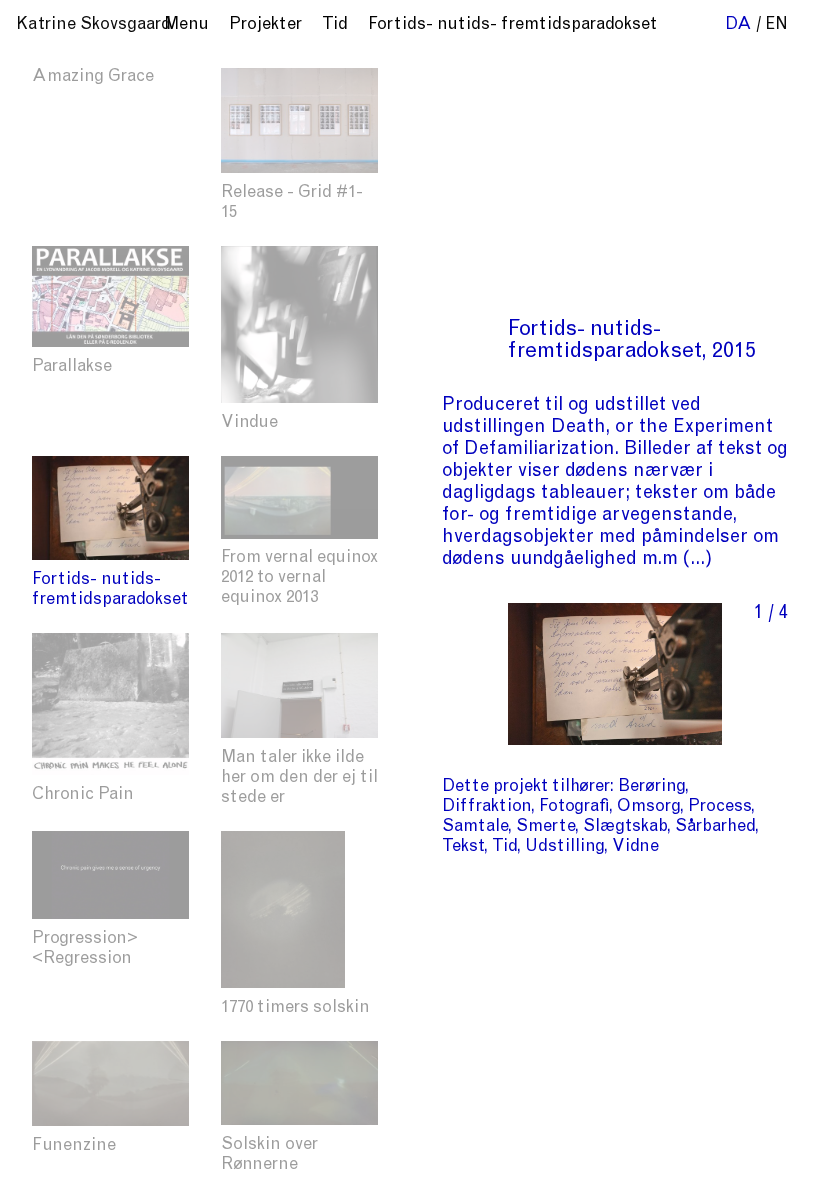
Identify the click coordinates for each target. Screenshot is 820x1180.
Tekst (463, 847)
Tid (504, 847)
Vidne (635, 847)
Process (719, 807)
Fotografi (574, 807)
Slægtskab (625, 827)
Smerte (545, 827)
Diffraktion (486, 807)
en (776, 25)
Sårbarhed (715, 827)
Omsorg (648, 807)
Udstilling (564, 847)
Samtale (475, 827)
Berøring (651, 787)
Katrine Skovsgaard (93, 25)
